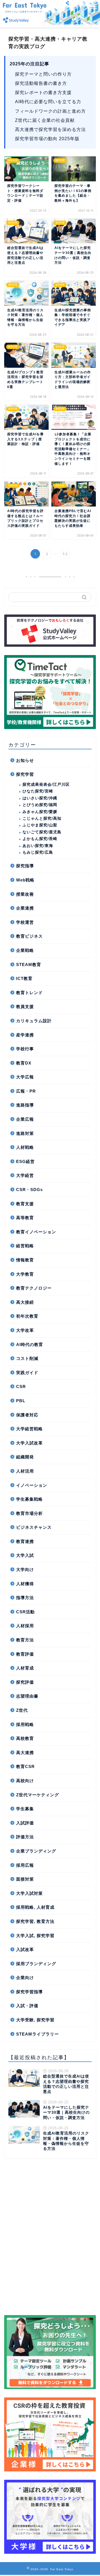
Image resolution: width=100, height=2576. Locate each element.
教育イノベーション (36, 1232)
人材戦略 (25, 1147)
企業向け (25, 1978)
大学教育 (25, 1274)
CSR (21, 1386)
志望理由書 (27, 1696)
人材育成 (25, 1668)
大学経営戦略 (29, 1429)
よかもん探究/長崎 (40, 839)
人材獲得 (25, 1584)
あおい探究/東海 (38, 846)
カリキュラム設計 (34, 1021)
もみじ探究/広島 (38, 852)
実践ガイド (27, 1373)
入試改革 (25, 1949)
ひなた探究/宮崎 (38, 791)
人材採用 (25, 1626)
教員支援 (25, 1007)
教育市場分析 (29, 1513)
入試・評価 (27, 2006)
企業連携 (25, 908)
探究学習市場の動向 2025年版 (47, 139)
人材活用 (25, 1471)
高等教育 (25, 1218)
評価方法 (25, 1837)
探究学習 (25, 774)
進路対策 (25, 1133)
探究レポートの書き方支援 (43, 92)
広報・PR (26, 1091)
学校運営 (25, 922)
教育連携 (25, 1541)
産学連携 (25, 1035)
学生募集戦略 (29, 1499)
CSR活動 (25, 1612)
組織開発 (25, 1457)
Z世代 (22, 1710)
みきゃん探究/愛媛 (40, 812)
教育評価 (25, 1654)
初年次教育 (27, 1316)
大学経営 (25, 1175)
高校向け (25, 1781)
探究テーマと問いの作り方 (43, 74)
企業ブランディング (36, 1851)
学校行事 (25, 1049)
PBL (21, 1401)
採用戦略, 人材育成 (35, 1907)
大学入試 (25, 1555)
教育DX (24, 1063)
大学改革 (25, 1330)
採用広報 (25, 1865)
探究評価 (25, 1682)
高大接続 (25, 1302)
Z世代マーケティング (37, 1795)
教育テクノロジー (34, 1288)
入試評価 (25, 1823)
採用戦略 (25, 1724)
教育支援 (25, 1204)
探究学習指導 (29, 1992)
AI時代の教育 (30, 1344)
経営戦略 (25, 1246)
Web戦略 (25, 880)
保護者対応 (27, 1415)
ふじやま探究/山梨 (40, 825)
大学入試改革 (29, 1443)
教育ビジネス (29, 936)
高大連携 (25, 1753)
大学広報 (25, 1077)
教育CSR (25, 1766)
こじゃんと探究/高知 (42, 818)
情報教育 (25, 1260)
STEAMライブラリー (37, 2034)
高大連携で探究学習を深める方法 (50, 129)
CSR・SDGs (29, 1190)
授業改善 (25, 894)
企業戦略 (25, 950)
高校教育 (25, 1738)
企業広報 (25, 1119)
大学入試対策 (29, 1893)
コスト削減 (27, 1358)
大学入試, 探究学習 (35, 1936)
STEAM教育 (29, 965)
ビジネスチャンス (34, 1527)
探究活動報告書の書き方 (41, 83)
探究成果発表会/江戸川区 (46, 785)
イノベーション (32, 1485)
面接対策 (25, 1879)
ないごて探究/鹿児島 (42, 832)
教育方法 (25, 1640)
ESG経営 (25, 1161)
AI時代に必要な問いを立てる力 (48, 102)
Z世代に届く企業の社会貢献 (45, 120)
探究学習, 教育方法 (35, 1921)
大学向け (25, 1569)
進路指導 (25, 1105)
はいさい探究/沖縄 (40, 798)
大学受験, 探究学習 (35, 2020)
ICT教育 (24, 978)
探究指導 (25, 866)
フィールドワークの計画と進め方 (50, 111)
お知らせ (25, 760)
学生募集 (25, 1809)
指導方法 (25, 1598)
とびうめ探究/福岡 (40, 805)
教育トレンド (29, 993)
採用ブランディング (36, 1964)
